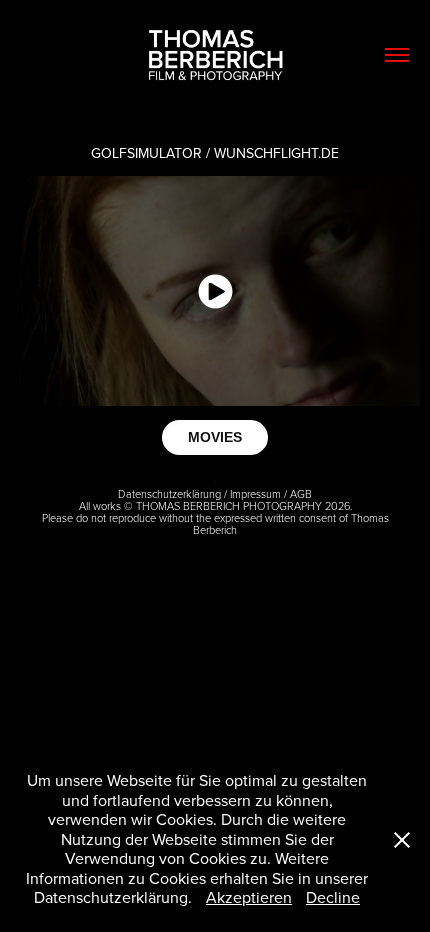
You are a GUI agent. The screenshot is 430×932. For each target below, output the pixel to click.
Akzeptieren (249, 897)
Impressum (255, 493)
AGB (301, 493)
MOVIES (215, 437)
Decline (333, 897)
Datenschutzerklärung (169, 493)
